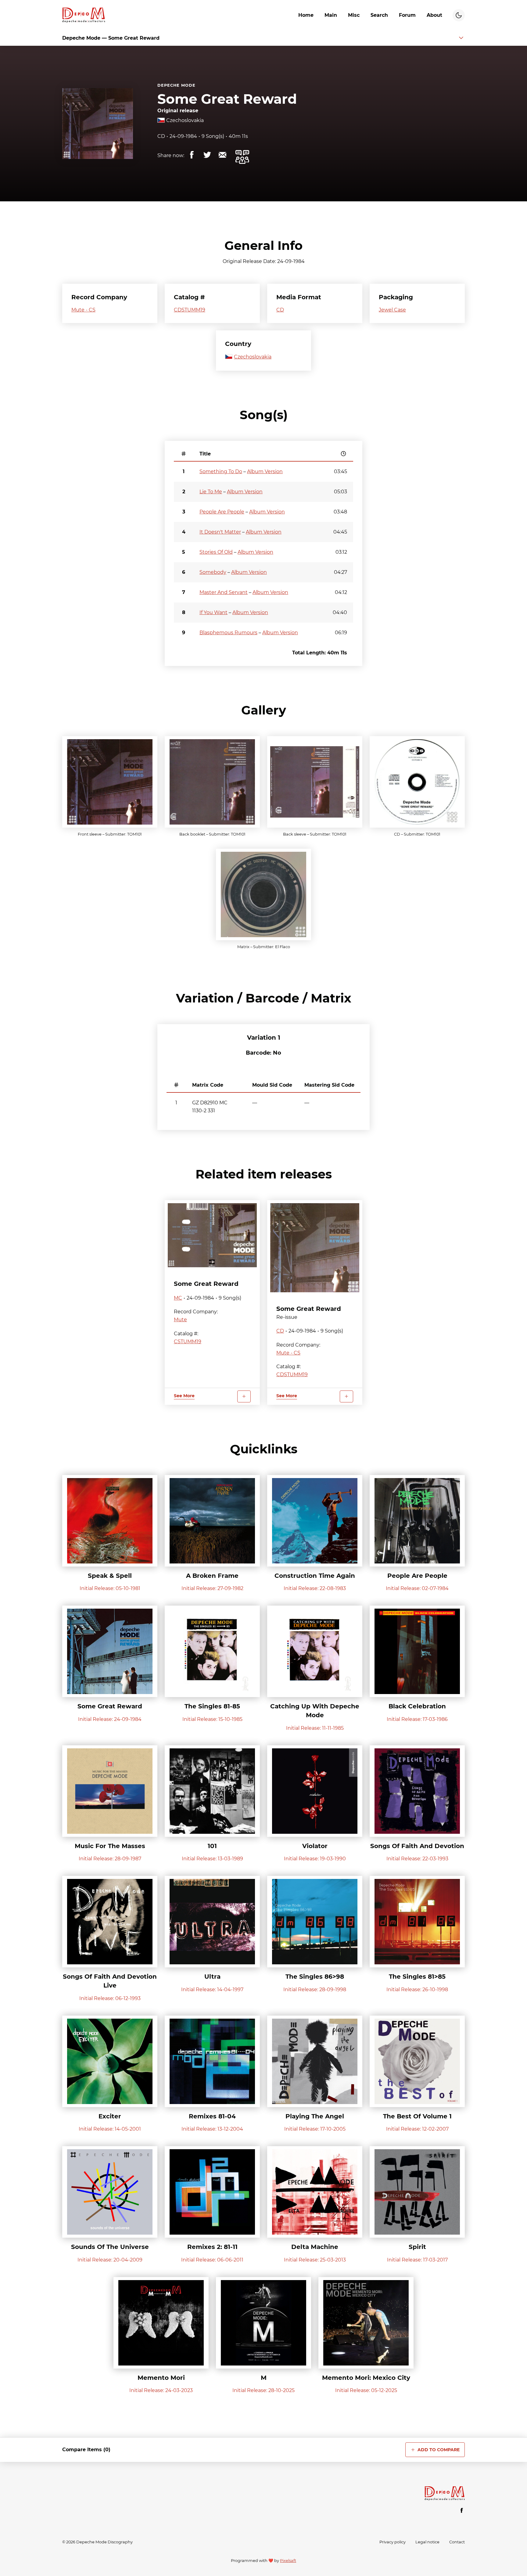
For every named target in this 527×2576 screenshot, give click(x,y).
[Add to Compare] (244, 1396)
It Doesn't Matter (220, 532)
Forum (407, 15)
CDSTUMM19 (190, 310)
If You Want (213, 612)
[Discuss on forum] (242, 157)
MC (178, 1298)
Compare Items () (86, 2450)
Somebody (213, 572)
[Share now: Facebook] (192, 155)
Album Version (265, 471)
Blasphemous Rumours (228, 633)
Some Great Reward (227, 99)
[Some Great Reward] (212, 1235)
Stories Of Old (216, 552)
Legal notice (427, 2542)
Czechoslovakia (185, 120)
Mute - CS (83, 310)
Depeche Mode (176, 85)
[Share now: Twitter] (207, 155)
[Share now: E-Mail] (222, 155)
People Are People (222, 512)
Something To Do (221, 471)
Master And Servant (224, 592)
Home (306, 15)
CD (161, 136)
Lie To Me (211, 492)
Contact (457, 2542)
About (434, 15)
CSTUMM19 (188, 1342)
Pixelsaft (288, 2561)
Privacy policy (393, 2542)
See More (184, 1396)
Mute (180, 1320)
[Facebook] (462, 2510)
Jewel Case (392, 310)
